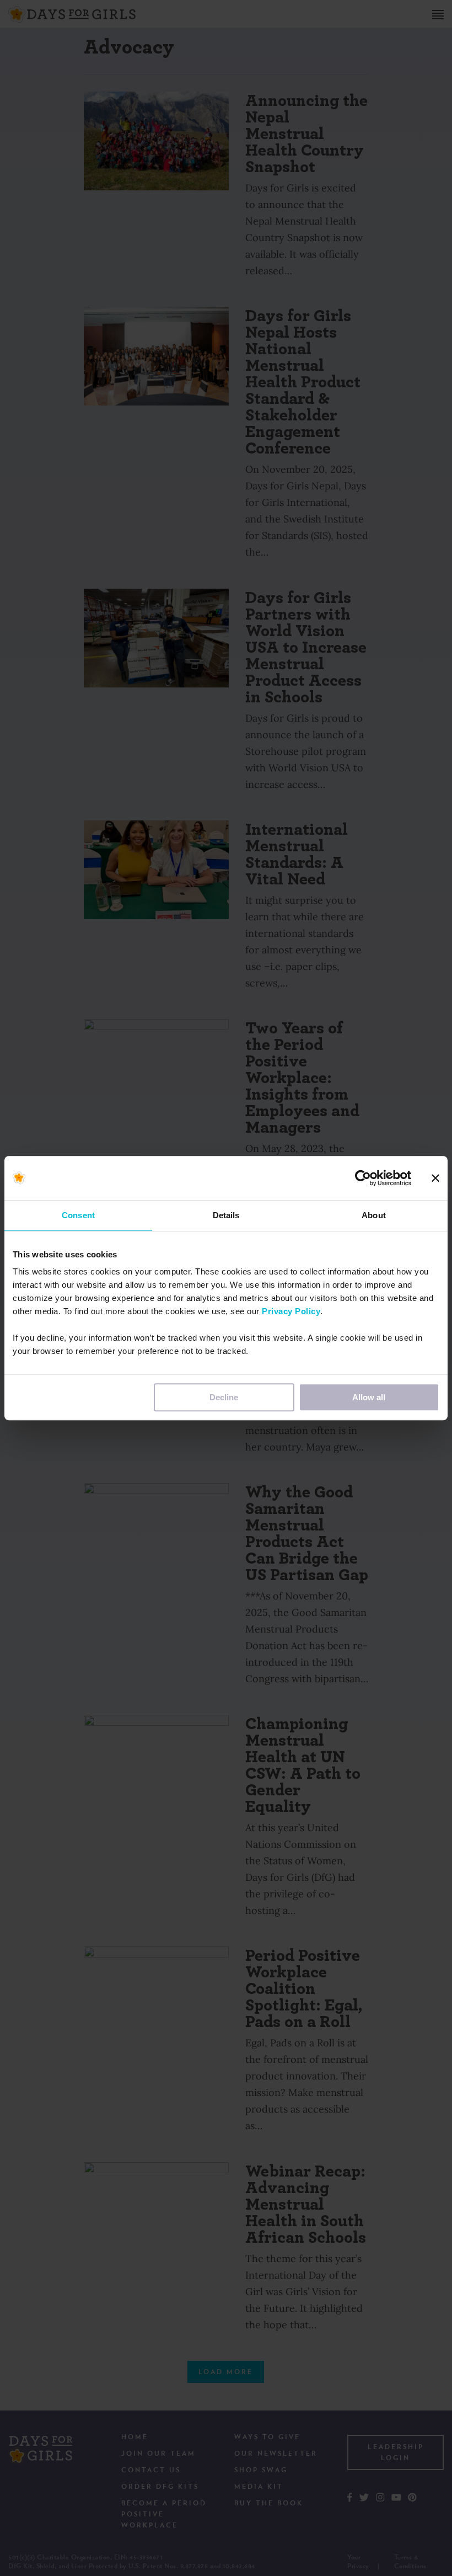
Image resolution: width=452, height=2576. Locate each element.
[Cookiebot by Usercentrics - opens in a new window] (363, 1178)
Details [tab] (226, 1215)
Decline (224, 1397)
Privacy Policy (291, 1311)
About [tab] (374, 1215)
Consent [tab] (78, 1215)
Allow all (369, 1397)
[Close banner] (435, 1178)
